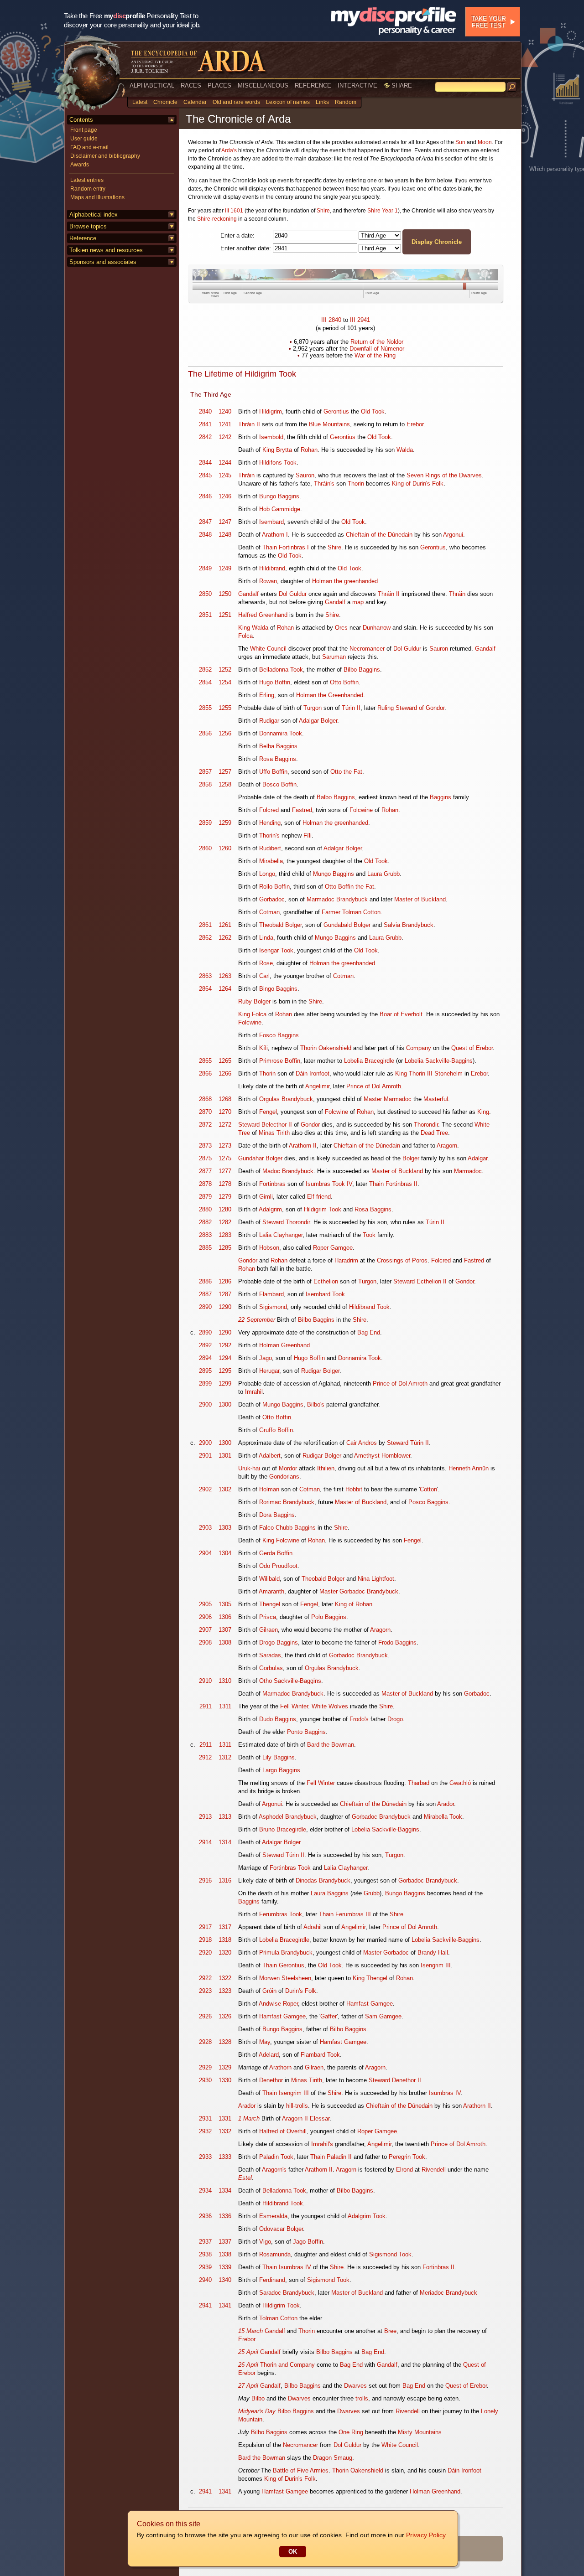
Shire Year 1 (383, 211)
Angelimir (317, 1086)
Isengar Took (276, 950)
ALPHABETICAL (152, 85)
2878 (205, 1184)
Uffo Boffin (273, 772)
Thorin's (269, 835)
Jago (266, 1358)
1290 (225, 1307)
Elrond (404, 2170)
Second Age (253, 293)
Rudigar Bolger (320, 1371)
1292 (225, 1345)
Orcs (341, 628)
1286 (225, 1281)
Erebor (415, 424)
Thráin (246, 475)
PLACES (219, 85)
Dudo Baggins (278, 1719)
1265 (225, 1061)
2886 (205, 1281)
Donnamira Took (281, 733)
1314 (225, 1842)
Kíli (263, 1048)
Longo (267, 874)
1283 (225, 1235)
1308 (225, 1642)
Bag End (369, 1332)
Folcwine (361, 810)
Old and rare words (236, 102)
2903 (205, 1528)
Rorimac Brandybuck (287, 1502)
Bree (390, 2331)
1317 (225, 1927)
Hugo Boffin (275, 682)
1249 (225, 568)
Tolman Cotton (278, 2318)
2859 (205, 823)
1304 (225, 1553)
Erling (267, 695)
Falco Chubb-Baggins (287, 1528)
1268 (225, 1099)
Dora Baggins (277, 1515)
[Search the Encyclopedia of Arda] (512, 87)
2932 (205, 2131)
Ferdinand (272, 2280)
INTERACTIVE (357, 85)
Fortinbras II (401, 1184)
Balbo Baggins (336, 797)
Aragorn (447, 1146)
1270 (225, 1112)
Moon (485, 142)
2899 (205, 1384)
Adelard (269, 2055)
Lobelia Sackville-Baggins (439, 1061)
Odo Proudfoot (278, 1566)
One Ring (351, 2432)
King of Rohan (354, 1604)
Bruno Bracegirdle (283, 1829)
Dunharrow (377, 628)
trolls (362, 2398)
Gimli (266, 1197)
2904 (205, 1553)
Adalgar (477, 1158)
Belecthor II (277, 1125)
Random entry (88, 189)
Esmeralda (273, 2216)
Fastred (302, 810)
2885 (205, 1248)
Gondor (310, 1125)
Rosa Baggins (278, 759)
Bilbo (258, 2398)
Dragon (322, 2458)
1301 (225, 1456)
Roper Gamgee (333, 1248)
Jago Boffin (308, 2242)
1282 (225, 1222)
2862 (205, 938)
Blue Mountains (329, 424)
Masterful (436, 1099)
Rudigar (269, 721)
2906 (205, 1617)
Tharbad (419, 1783)
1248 (225, 535)
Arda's (229, 150)
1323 (225, 1991)
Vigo (265, 2242)
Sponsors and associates (103, 262)
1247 (225, 522)
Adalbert (270, 1456)
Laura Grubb (383, 874)
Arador (446, 1804)
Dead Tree (434, 1133)
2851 (205, 615)
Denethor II (407, 2080)
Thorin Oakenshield (326, 1048)
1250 (225, 594)
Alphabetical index (94, 215)
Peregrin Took (407, 2157)
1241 (225, 424)
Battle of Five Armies (301, 2470)
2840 (335, 320)
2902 (205, 1489)
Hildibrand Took (369, 1307)
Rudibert (270, 848)
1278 (225, 1184)
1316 (225, 1880)
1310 (225, 1681)
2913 (205, 1817)
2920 (205, 1953)
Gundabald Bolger (347, 925)
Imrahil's (322, 2144)
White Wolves (330, 1706)
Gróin (269, 1991)
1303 (225, 1528)
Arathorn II (303, 1146)
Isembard (271, 522)
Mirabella (271, 861)
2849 (205, 568)
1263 (225, 976)
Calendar (195, 102)
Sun (460, 142)
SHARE (401, 85)
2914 (205, 1842)
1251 (225, 615)
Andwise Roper (278, 2004)
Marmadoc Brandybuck (337, 899)
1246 (225, 496)
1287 (225, 1294)
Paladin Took (276, 2157)
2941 (364, 320)
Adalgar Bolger (318, 721)
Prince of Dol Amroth (374, 1086)
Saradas (270, 1655)
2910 (205, 1681)
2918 (205, 1940)
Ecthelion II (432, 1281)
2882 (205, 1222)
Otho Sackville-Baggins (290, 1681)
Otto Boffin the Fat (349, 887)
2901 (205, 1456)
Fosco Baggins (279, 1035)
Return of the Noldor (377, 342)
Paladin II (339, 2157)
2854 (205, 682)
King (268, 450)
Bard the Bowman (331, 1745)
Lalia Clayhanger (281, 1235)
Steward (249, 1125)
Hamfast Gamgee (370, 2004)
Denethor (271, 2080)
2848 (205, 535)
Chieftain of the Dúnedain (379, 535)
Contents (81, 120)
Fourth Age (479, 293)
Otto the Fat (346, 772)
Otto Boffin (344, 682)
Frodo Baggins (397, 1642)
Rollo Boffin (274, 887)
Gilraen (269, 1630)
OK (293, 2552)
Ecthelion (326, 1281)
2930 (205, 2080)
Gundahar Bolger (260, 1158)
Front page (84, 130)
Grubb (372, 1893)
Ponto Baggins (306, 1732)
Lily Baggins (279, 1757)
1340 (225, 2280)
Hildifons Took (278, 463)
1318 (225, 1940)
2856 (205, 733)
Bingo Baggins (278, 989)
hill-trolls (297, 2106)
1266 (225, 1073)
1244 (225, 463)
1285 (225, 1248)
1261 (225, 925)
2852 (205, 670)
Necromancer (367, 649)
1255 (225, 708)
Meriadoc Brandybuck (448, 2293)
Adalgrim (270, 1209)
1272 (225, 1125)
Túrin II (351, 708)
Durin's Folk (301, 1991)
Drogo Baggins (279, 1642)
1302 (225, 1489)
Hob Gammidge (280, 509)
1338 (225, 2254)
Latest (140, 102)
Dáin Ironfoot (313, 1073)
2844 (205, 463)
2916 (205, 1880)
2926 (205, 2016)
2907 (205, 1630)
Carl (264, 976)
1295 (225, 1371)
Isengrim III (436, 1965)
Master (373, 1099)
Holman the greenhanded (345, 581)
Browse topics (88, 226)
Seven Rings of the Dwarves (444, 475)
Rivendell (434, 2170)
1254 (225, 682)
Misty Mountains (420, 2432)
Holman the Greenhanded (330, 695)
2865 (205, 1061)
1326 (225, 2016)
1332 (225, 2131)
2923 (205, 1991)
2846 (205, 496)
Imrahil (254, 1392)
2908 (205, 1642)
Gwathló (460, 1783)
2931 (205, 2118)
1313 (225, 1817)
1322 (225, 1978)
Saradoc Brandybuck (287, 2293)
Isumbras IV (445, 2093)
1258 (225, 784)
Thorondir (426, 1125)
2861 (205, 925)
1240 (225, 411)
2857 (205, 772)
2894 (205, 1358)
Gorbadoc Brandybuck (369, 1591)
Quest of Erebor (472, 1048)
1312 (225, 1757)
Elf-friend (319, 1197)
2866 (205, 1073)
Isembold (271, 437)
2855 (205, 708)
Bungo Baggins (279, 496)
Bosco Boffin (279, 784)
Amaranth (271, 1591)
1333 (225, 2157)
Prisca (268, 1617)
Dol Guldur (293, 594)
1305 (225, 1604)
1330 (225, 2080)
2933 (205, 2157)
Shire (323, 211)
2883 (205, 1235)
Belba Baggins (278, 746)
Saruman (334, 657)
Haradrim (346, 1260)
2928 (205, 2042)
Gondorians (284, 1477)
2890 (205, 1307)
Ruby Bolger (254, 1001)
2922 (205, 1978)
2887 (205, 1294)
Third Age (372, 293)
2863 (205, 976)
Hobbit (354, 1489)
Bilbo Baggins (362, 670)
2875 (205, 1158)
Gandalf (248, 594)
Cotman (269, 912)
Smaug (343, 2458)
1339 (225, 2267)
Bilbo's (316, 1404)
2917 (205, 1927)
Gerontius (336, 411)
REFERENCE (313, 85)
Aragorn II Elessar (306, 2118)
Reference (83, 238)
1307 (225, 1630)
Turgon (313, 708)
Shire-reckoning (217, 219)
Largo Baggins (281, 1770)
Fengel (268, 1112)
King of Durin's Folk (418, 484)
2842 (205, 437)
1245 (225, 475)
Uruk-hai (249, 1468)
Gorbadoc (272, 899)
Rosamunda (275, 2254)
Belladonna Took (281, 670)
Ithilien (326, 1468)
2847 (205, 522)
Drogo (395, 1719)
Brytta (284, 450)
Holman (269, 1489)
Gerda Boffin (276, 1553)
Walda (405, 450)
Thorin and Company (287, 2365)
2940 (205, 2280)
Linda (266, 938)
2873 (205, 1146)
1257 (225, 772)
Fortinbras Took (290, 1868)
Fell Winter (294, 1706)
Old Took (373, 411)
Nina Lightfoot (376, 1579)
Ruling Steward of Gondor (411, 708)
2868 (205, 1099)
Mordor (288, 1468)
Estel (245, 2178)
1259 (225, 823)
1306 (225, 1617)
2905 (205, 1604)
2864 (205, 989)
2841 (205, 424)
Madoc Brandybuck (288, 1171)
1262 (225, 938)
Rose (266, 963)
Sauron (305, 475)
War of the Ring (375, 355)
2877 (205, 1171)
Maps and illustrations (97, 197)
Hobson (269, 1248)
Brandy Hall (433, 1953)
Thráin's (324, 484)
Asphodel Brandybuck (288, 1817)
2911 (206, 1706)
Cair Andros (362, 1443)
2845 (205, 475)
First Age (230, 293)
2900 (205, 1404)
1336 (225, 2216)
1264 (225, 989)
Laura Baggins (330, 1893)
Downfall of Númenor (377, 349)
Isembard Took (325, 1294)
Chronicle (165, 102)
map (358, 602)
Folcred (269, 810)
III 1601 (234, 211)
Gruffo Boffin (276, 1430)
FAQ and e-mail (89, 147)
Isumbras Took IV (329, 1184)
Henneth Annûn (469, 1468)
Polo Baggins (329, 1617)
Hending (270, 823)
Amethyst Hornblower (382, 1456)
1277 (225, 1171)
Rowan (268, 581)
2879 (205, 1197)
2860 (205, 848)
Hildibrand (272, 568)
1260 (225, 848)
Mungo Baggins (334, 874)
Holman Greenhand (284, 1345)
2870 (205, 1112)
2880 (205, 1209)
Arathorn (280, 2067)
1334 (225, 2191)
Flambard (271, 1294)
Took (369, 1235)
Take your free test (488, 22)
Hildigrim (271, 411)
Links (322, 102)
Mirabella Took (443, 1817)
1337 (225, 2242)
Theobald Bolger (280, 925)
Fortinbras (272, 1184)
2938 (205, 2254)
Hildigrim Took (323, 1209)
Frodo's (359, 1719)
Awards (80, 165)
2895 (205, 1371)
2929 (205, 2067)
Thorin (356, 484)
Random (346, 102)
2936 (205, 2216)
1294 (225, 1358)
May (265, 2042)
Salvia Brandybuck (409, 925)
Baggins (441, 797)
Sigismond (273, 1307)
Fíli (308, 835)
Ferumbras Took (281, 1914)
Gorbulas (271, 1668)
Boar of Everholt (401, 1014)
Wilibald (269, 1579)
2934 (205, 2191)
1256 (225, 733)
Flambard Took (320, 2055)
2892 (205, 1345)
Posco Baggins (428, 1502)
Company (419, 1048)
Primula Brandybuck (286, 1953)
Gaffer (328, 2016)
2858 (205, 784)
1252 (225, 670)
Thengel (270, 1604)
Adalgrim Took (367, 2216)
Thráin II (249, 424)
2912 (205, 1757)
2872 (205, 1125)
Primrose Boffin (280, 1061)
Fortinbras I (294, 547)
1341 (225, 2305)
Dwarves (355, 2386)
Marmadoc (398, 1099)
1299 (225, 1384)
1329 (225, 2067)
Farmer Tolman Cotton (351, 912)
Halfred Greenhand (263, 615)
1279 (225, 1197)
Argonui (453, 535)
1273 (225, 1146)
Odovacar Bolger (281, 2229)
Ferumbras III (353, 1914)
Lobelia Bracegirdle (369, 1061)
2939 (205, 2267)
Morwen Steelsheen (285, 1978)
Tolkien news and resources (106, 250)
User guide (84, 139)
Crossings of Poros (402, 1260)
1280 (225, 1209)
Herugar (269, 1371)
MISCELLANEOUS (263, 85)
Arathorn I (275, 535)
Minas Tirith (274, 1133)
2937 (205, 2242)
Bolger (411, 1158)
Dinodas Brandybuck (323, 1880)
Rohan (309, 450)
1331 (225, 2118)
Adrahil (313, 1927)
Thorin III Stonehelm (436, 1073)
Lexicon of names (288, 102)
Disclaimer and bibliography (105, 156)
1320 (225, 1953)
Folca (245, 636)
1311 (225, 1706)
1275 (225, 1158)
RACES (191, 85)
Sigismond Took (390, 2254)
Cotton (428, 1489)
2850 (205, 594)
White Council (268, 649)
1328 (225, 2042)
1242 (225, 437)
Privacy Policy (426, 2535)
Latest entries (87, 180)
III (324, 320)
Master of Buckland (420, 899)
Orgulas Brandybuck (286, 1099)
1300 (225, 1404)
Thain (270, 547)
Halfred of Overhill (283, 2131)
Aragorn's (274, 2170)
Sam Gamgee (383, 2016)
